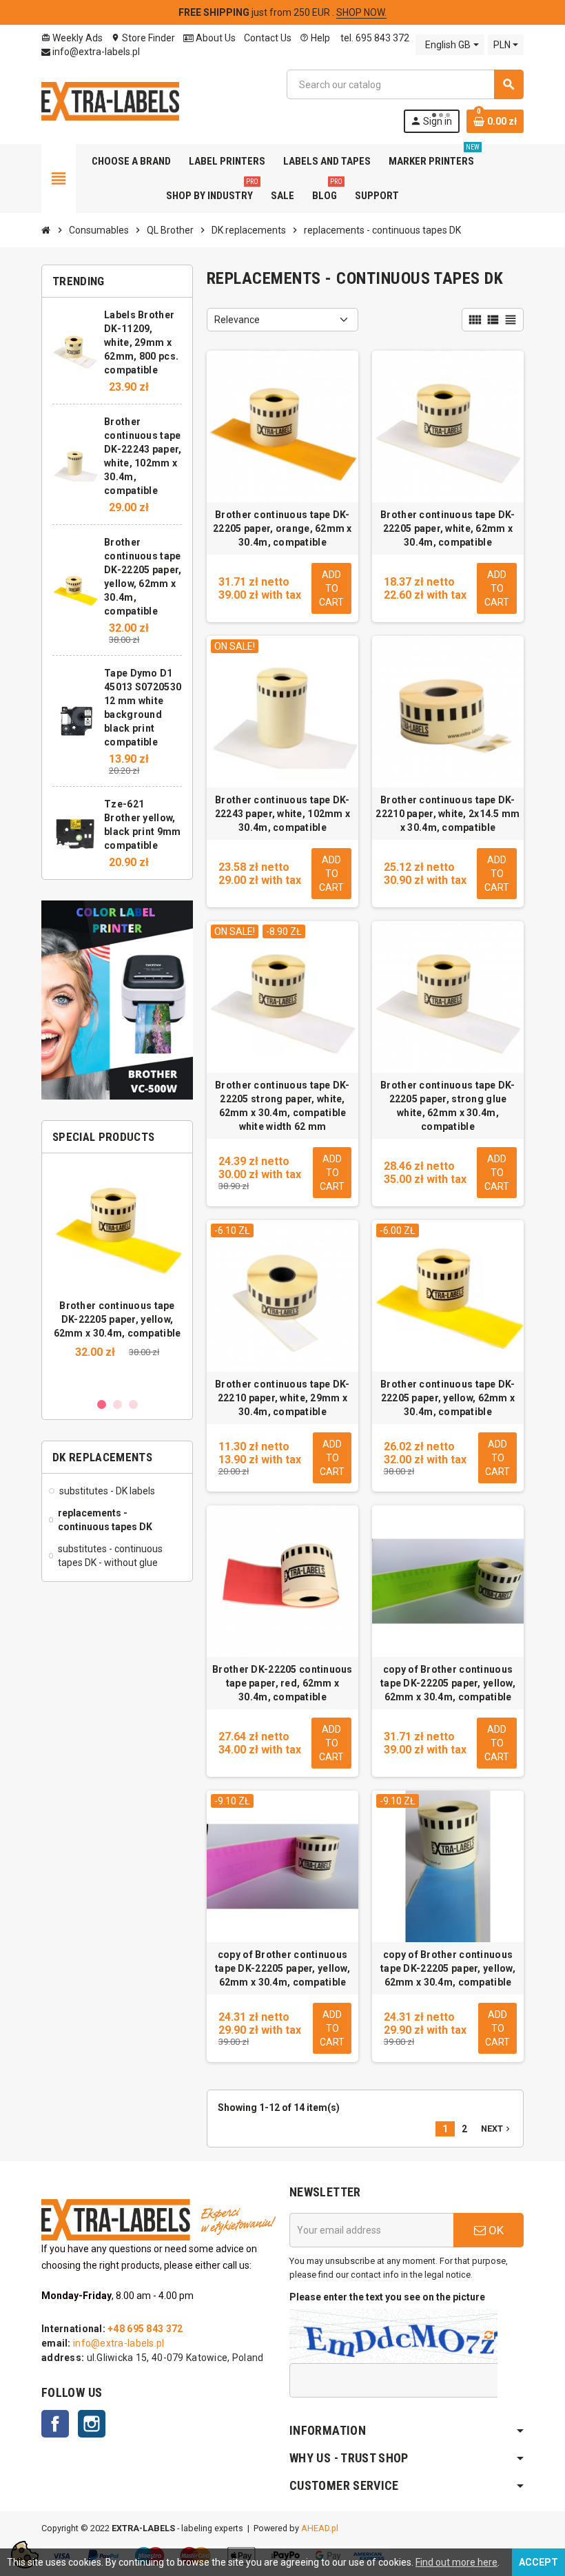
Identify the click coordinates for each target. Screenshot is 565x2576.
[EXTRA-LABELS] (110, 101)
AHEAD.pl (320, 2528)
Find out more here (456, 2562)
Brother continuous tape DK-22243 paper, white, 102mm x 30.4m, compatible (283, 814)
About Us (215, 38)
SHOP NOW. (361, 12)
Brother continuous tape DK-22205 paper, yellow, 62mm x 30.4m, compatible (117, 1319)
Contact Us (268, 38)
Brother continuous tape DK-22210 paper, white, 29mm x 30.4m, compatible (282, 1398)
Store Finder (143, 38)
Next (497, 2129)
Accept (538, 2562)
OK (495, 2230)
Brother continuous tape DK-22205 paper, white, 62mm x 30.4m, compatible (448, 528)
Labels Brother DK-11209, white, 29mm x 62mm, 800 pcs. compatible (141, 342)
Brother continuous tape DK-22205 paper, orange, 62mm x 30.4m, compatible (282, 528)
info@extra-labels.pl (95, 52)
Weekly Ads (72, 38)
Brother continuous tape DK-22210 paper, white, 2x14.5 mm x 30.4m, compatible (448, 814)
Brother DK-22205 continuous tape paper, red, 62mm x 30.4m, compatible (282, 1683)
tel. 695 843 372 (374, 38)
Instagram (92, 2424)
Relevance (237, 320)
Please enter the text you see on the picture (387, 2297)
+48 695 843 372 (145, 2329)
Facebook (55, 2424)
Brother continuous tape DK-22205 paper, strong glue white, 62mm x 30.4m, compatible (448, 1106)
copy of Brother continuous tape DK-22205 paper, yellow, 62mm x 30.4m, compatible (448, 1683)
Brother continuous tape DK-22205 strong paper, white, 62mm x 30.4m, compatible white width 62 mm (282, 1106)
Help (315, 38)
